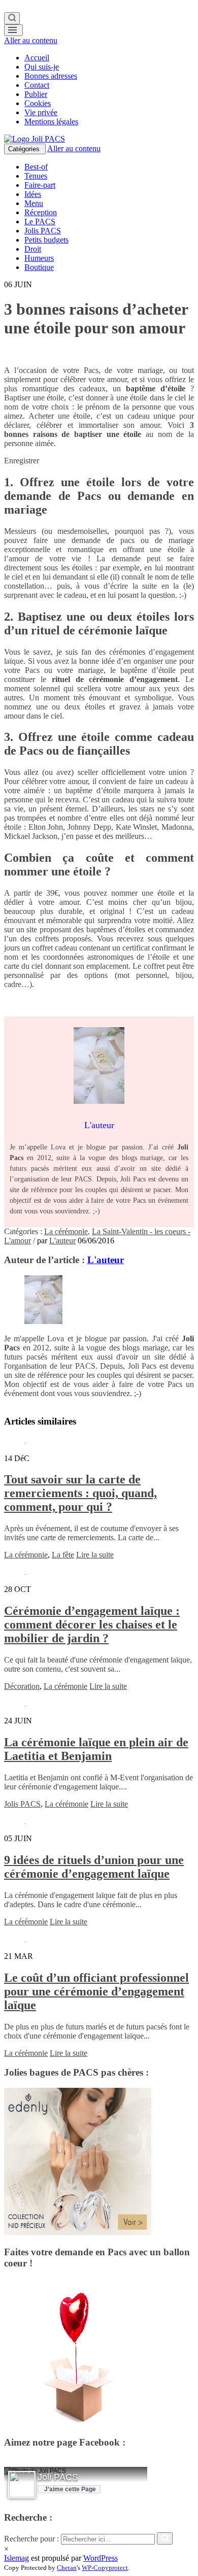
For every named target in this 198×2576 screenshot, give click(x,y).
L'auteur (62, 1241)
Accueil (37, 58)
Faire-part (40, 185)
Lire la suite (95, 1555)
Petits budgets (46, 240)
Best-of (36, 167)
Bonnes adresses (51, 76)
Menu (34, 203)
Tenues (36, 176)
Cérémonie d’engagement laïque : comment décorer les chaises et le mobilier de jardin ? (92, 1624)
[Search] (12, 18)
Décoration (22, 1686)
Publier (36, 94)
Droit (33, 249)
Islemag (16, 2558)
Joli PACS (58, 2477)
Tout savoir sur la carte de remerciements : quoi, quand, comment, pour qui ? (80, 1493)
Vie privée (41, 112)
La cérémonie (66, 1231)
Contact (37, 85)
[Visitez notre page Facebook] (22, 2485)
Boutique (39, 267)
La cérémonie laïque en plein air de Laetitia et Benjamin (96, 1749)
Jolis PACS (43, 231)
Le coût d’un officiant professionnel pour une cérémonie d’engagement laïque (96, 1991)
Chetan (67, 2568)
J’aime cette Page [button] (70, 2489)
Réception (41, 212)
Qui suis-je (42, 67)
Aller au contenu (31, 40)
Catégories (25, 149)
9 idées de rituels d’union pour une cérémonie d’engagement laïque (94, 1867)
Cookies (38, 103)
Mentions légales (51, 122)
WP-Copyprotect (105, 2568)
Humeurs (39, 258)
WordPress (101, 2558)
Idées (33, 194)
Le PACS (40, 222)
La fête (63, 1555)
